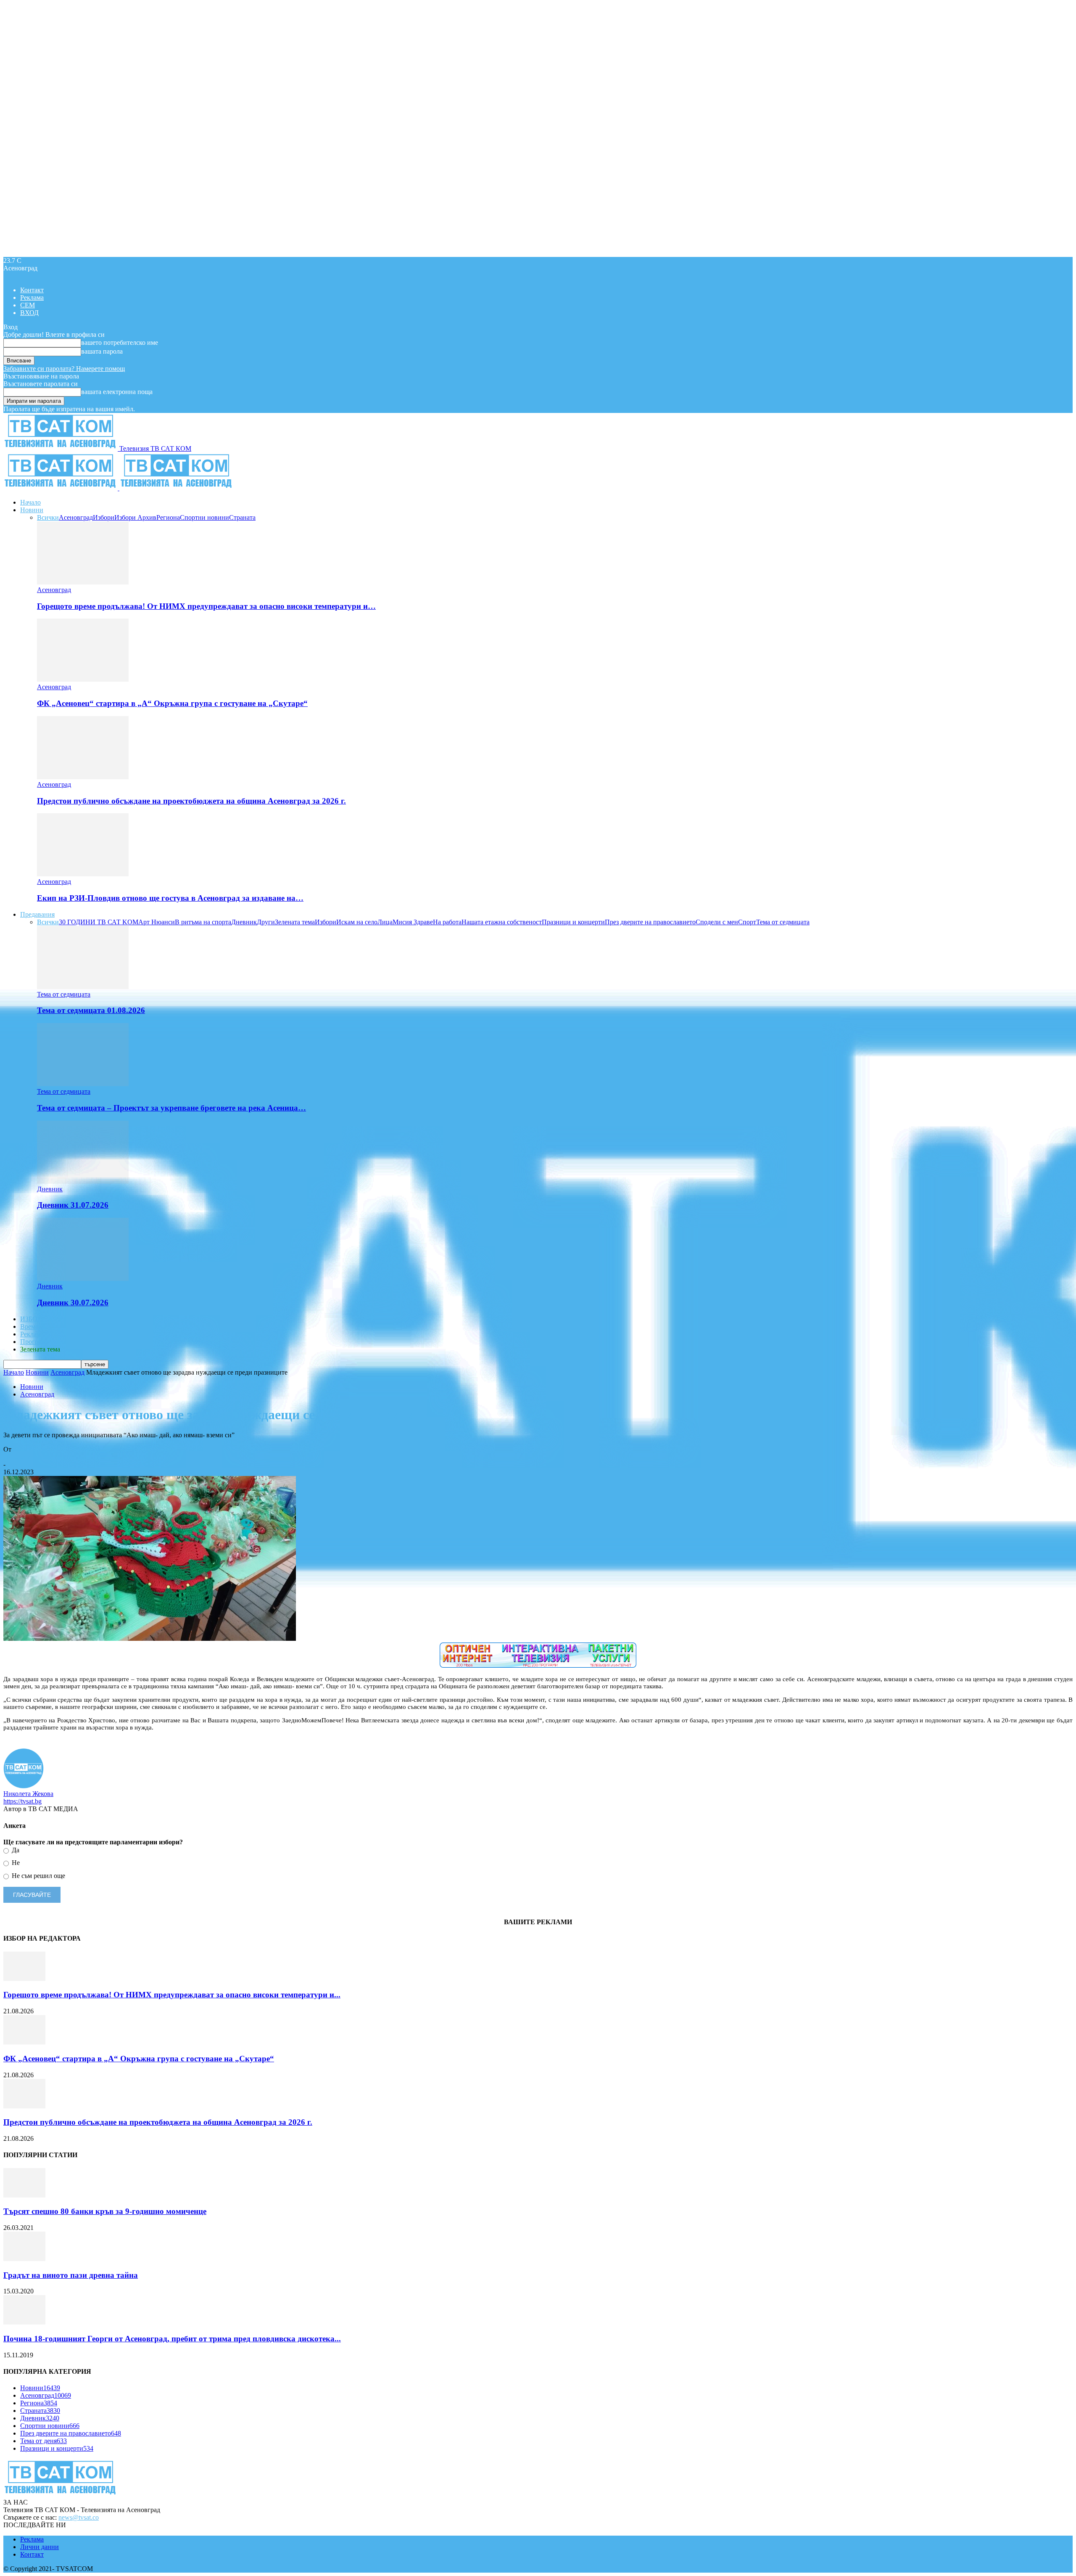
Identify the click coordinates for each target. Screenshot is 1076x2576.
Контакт (32, 290)
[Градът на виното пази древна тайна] (24, 2259)
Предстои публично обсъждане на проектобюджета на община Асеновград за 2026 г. (191, 801)
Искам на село (357, 922)
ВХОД (29, 313)
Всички (48, 517)
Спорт (747, 922)
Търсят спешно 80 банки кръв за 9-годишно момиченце (105, 2211)
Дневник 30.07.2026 (73, 1303)
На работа (447, 922)
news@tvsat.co (79, 2517)
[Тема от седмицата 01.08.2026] (83, 987)
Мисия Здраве (413, 922)
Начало (30, 502)
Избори (104, 517)
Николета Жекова (28, 1457)
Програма (34, 1342)
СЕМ (28, 305)
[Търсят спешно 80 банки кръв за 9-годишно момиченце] (24, 2195)
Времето (32, 1326)
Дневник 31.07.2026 (73, 1205)
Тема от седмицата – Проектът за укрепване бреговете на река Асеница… (171, 1108)
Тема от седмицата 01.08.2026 (91, 1010)
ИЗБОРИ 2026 (41, 1319)
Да (15, 1850)
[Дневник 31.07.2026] (83, 1181)
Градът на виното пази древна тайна (71, 2275)
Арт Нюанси (157, 922)
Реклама (32, 298)
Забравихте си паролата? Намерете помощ (64, 369)
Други (266, 922)
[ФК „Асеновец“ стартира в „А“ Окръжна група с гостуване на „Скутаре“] (83, 679)
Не (15, 1863)
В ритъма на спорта (203, 922)
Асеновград (76, 517)
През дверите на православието (650, 922)
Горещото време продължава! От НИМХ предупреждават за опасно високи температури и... (172, 1995)
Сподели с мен (717, 922)
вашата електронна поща (117, 392)
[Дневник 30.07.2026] (83, 1279)
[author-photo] (24, 1786)
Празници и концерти (573, 922)
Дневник (244, 922)
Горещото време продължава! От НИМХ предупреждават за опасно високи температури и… (206, 606)
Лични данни (40, 2547)
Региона (168, 517)
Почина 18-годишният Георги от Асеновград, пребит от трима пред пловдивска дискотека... (172, 2339)
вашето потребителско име (120, 342)
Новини (32, 510)
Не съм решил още (38, 1876)
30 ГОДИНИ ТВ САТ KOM (99, 922)
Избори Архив (135, 517)
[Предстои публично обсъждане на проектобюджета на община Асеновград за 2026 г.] (83, 777)
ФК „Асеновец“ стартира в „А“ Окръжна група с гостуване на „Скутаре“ (172, 703)
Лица (385, 922)
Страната (242, 517)
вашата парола (102, 351)
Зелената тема (295, 922)
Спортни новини (204, 517)
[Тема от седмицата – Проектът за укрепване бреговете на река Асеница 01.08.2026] (83, 1084)
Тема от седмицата (783, 922)
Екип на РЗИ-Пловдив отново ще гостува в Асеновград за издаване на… (170, 898)
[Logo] (61, 488)
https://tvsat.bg (22, 1801)
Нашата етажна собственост (502, 922)
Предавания (37, 914)
